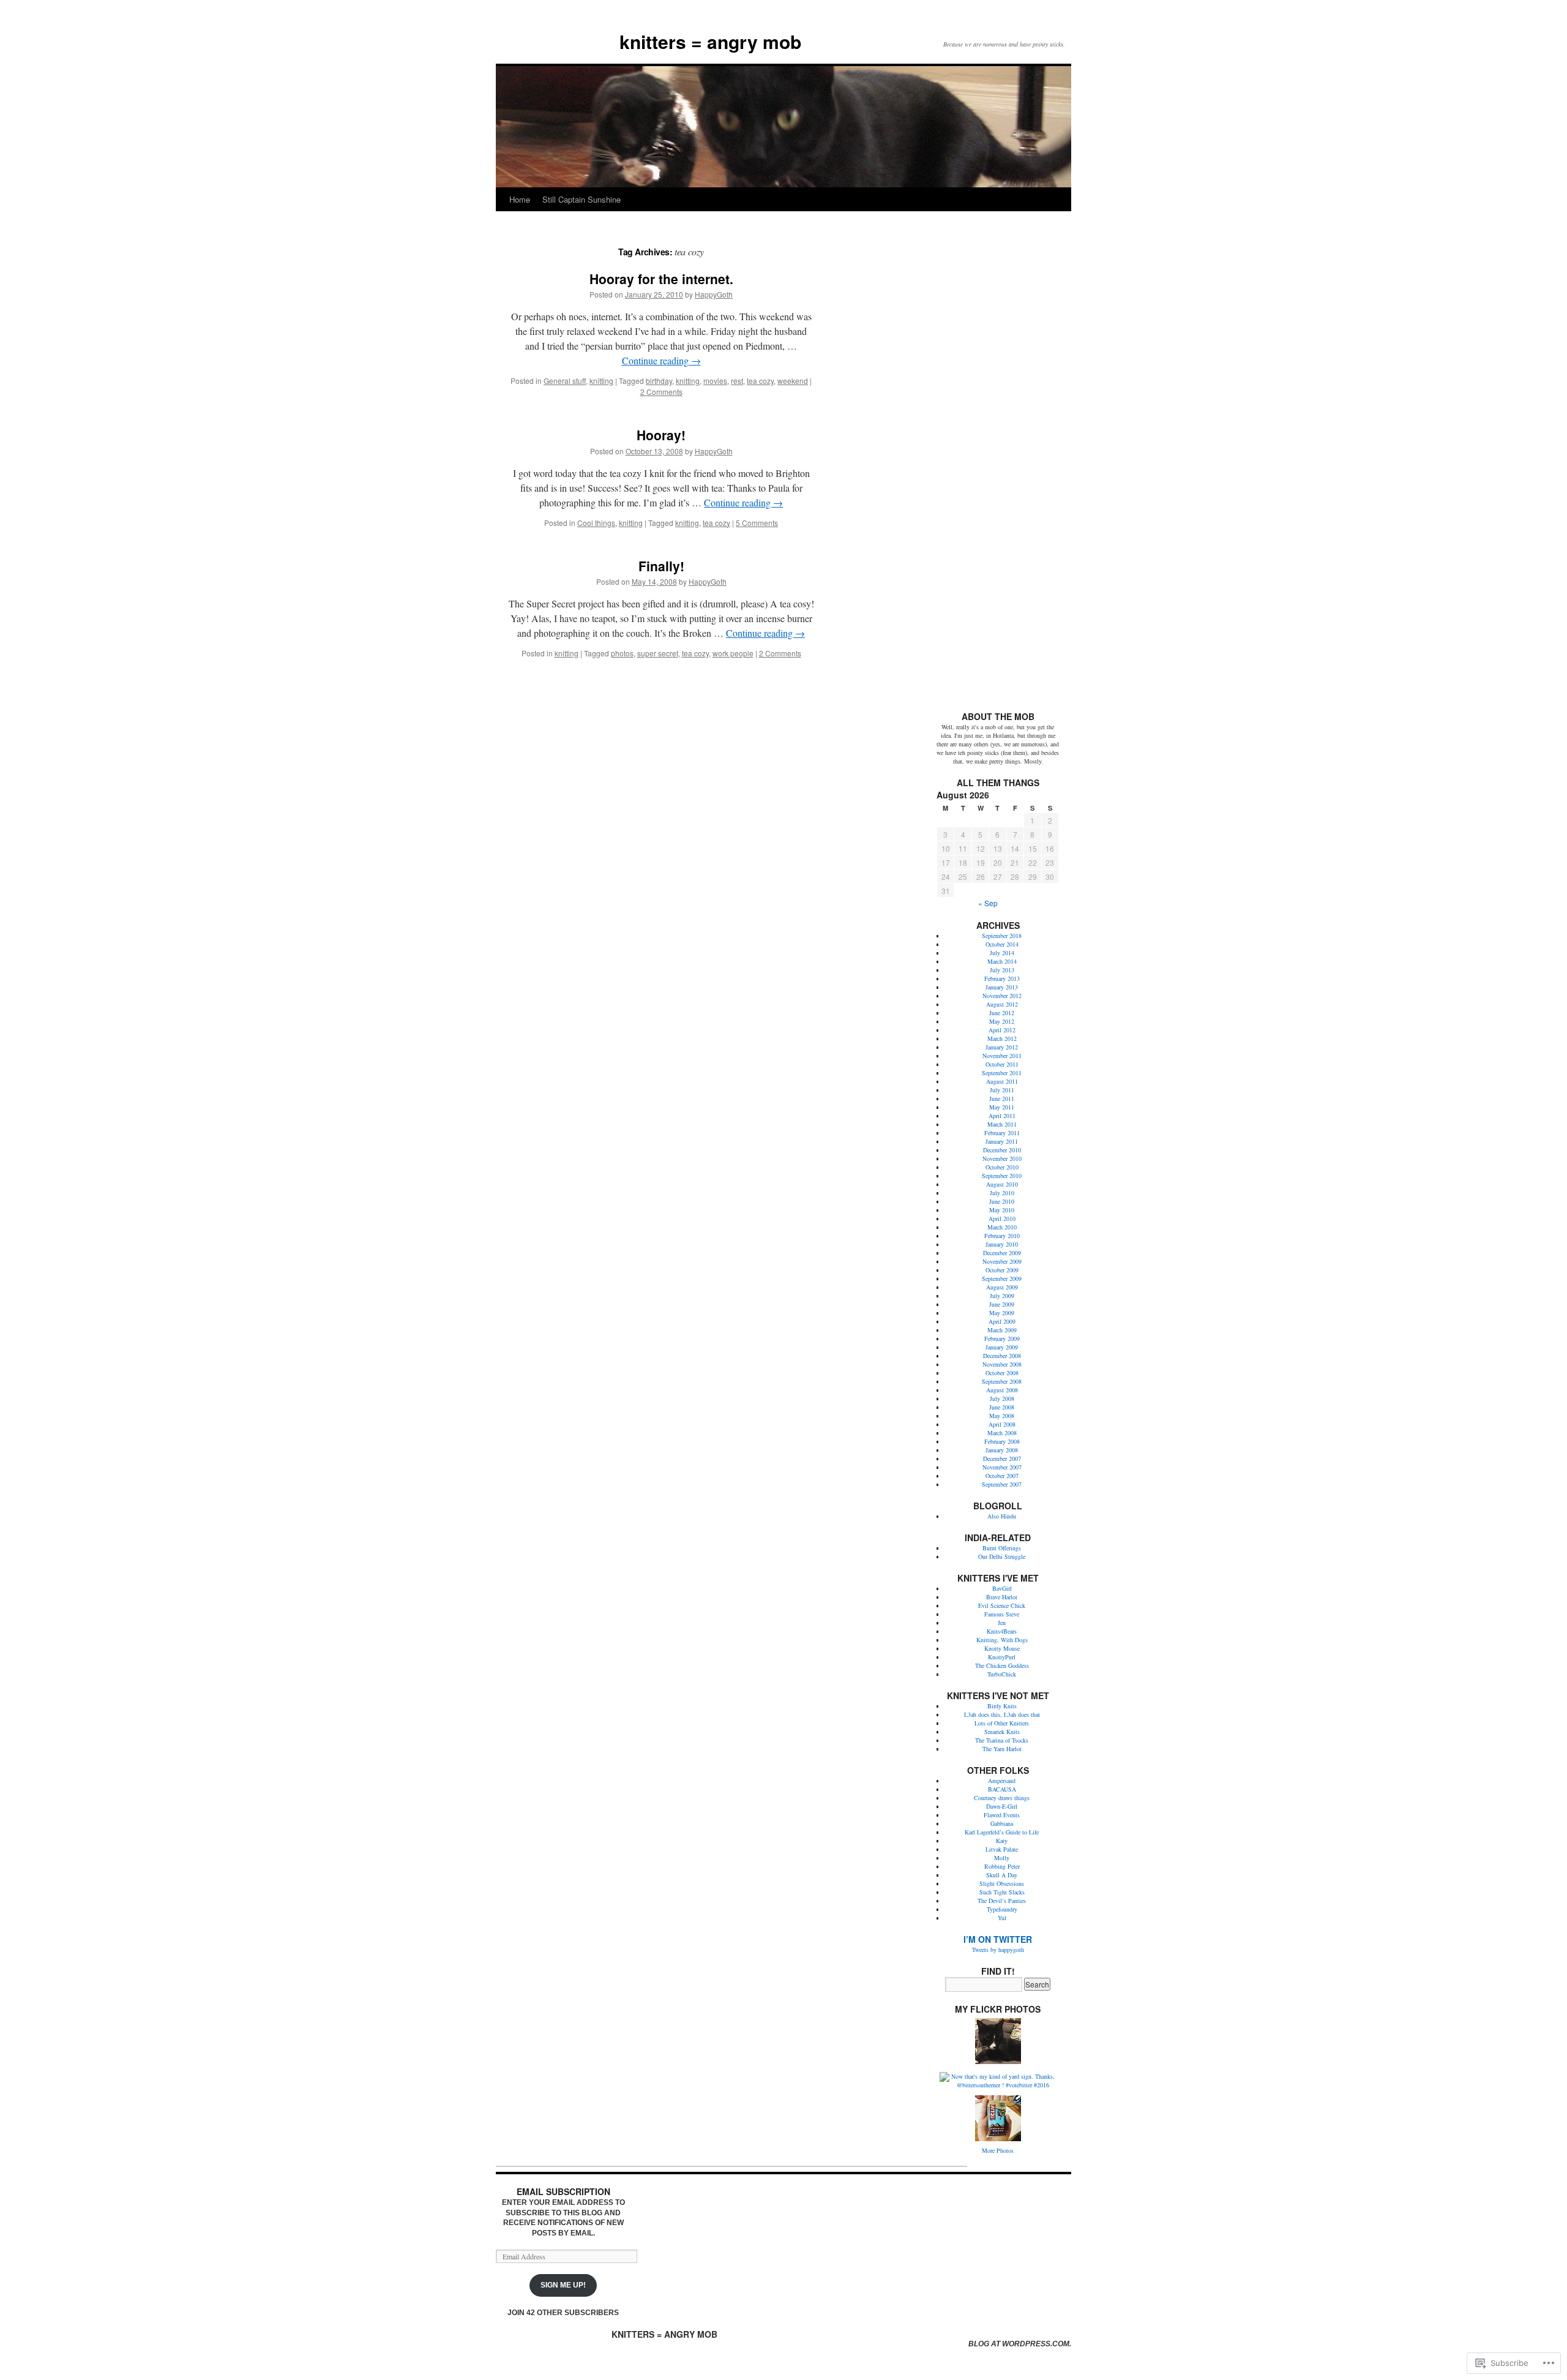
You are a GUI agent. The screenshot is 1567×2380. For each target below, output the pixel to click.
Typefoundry (1002, 1909)
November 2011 (1002, 1056)
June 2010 (1002, 1201)
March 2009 (1002, 1330)
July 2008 (1002, 1398)
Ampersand (1002, 1781)
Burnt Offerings (1002, 1548)
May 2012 (1002, 1021)
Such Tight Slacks (1002, 1892)
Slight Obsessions (1002, 1883)
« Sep (988, 903)
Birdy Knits (1002, 1706)
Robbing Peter (1002, 1866)
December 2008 (1002, 1356)
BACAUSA (1002, 1789)
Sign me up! (563, 2285)
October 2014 (1002, 944)
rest (737, 381)
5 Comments (757, 523)
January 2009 (1002, 1347)
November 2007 (1002, 1467)
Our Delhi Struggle (1002, 1556)
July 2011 (1002, 1090)
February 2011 (1002, 1133)
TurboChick (1002, 1674)
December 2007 (1002, 1458)
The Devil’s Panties (1002, 1901)
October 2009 (1002, 1270)
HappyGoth (714, 294)
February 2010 (1002, 1236)
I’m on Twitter (998, 1939)
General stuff (565, 381)
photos (622, 653)
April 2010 (1002, 1218)
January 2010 (1002, 1244)
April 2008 (1002, 1424)
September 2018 (1002, 936)
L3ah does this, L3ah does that (1002, 1714)
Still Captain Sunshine (582, 199)
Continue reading (661, 360)
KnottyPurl (1002, 1657)
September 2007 (1002, 1484)
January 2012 (1002, 1047)
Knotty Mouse (1002, 1648)
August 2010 (1002, 1184)
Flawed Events (1002, 1815)
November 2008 (1002, 1364)
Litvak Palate (1002, 1849)
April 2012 (1002, 1030)
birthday (659, 381)
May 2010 (1002, 1210)
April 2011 (1002, 1116)
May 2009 (1002, 1313)
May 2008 (1002, 1416)
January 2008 (1002, 1450)
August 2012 (1002, 1004)
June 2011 (1002, 1098)
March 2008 (1002, 1433)
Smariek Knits (1002, 1732)
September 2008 (1002, 1381)
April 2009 (1002, 1321)
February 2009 (1002, 1338)
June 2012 (1002, 1013)
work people (733, 653)
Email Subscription (563, 2191)
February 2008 (1002, 1441)
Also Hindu (1002, 1516)
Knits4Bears (1002, 1631)
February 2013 (1002, 978)
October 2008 (1002, 1373)
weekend (793, 381)
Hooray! (661, 435)
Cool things (596, 523)
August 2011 (1002, 1081)
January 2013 (1002, 987)
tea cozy (760, 381)
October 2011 (1002, 1064)
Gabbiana (1002, 1823)
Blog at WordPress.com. (1020, 2344)
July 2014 (1002, 953)
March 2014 (1002, 961)
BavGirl (1002, 1588)
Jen (1002, 1623)
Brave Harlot (1002, 1597)
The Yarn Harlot (1002, 1749)
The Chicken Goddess (1002, 1665)
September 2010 (1002, 1176)
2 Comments (661, 392)
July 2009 (1002, 1296)
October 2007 (1002, 1476)
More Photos (998, 2150)
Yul (1002, 1918)
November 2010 (1002, 1158)
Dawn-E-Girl (1002, 1806)
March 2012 (1002, 1038)
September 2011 (1002, 1073)
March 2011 (1002, 1124)
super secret (658, 653)
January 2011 (1002, 1141)
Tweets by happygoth (998, 1950)
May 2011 (1002, 1107)
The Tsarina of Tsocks (1002, 1740)
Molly (1002, 1858)
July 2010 (1002, 1193)
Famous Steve (1002, 1614)
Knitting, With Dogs (1002, 1640)
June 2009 (1002, 1304)
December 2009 (1002, 1253)
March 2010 (1002, 1227)
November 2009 (1002, 1261)
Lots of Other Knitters (1002, 1723)
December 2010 (1002, 1150)
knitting (601, 381)
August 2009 (1002, 1287)
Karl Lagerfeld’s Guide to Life (1002, 1832)
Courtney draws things (1002, 1798)
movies (715, 381)
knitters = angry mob (710, 41)
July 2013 (1002, 970)
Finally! (661, 566)
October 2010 (1002, 1167)
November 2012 (1002, 996)
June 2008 (1002, 1407)
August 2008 (1002, 1390)
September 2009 (1002, 1278)
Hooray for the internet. (661, 279)
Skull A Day (1002, 1875)
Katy (1002, 1841)
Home (520, 199)
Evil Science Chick (1002, 1605)
